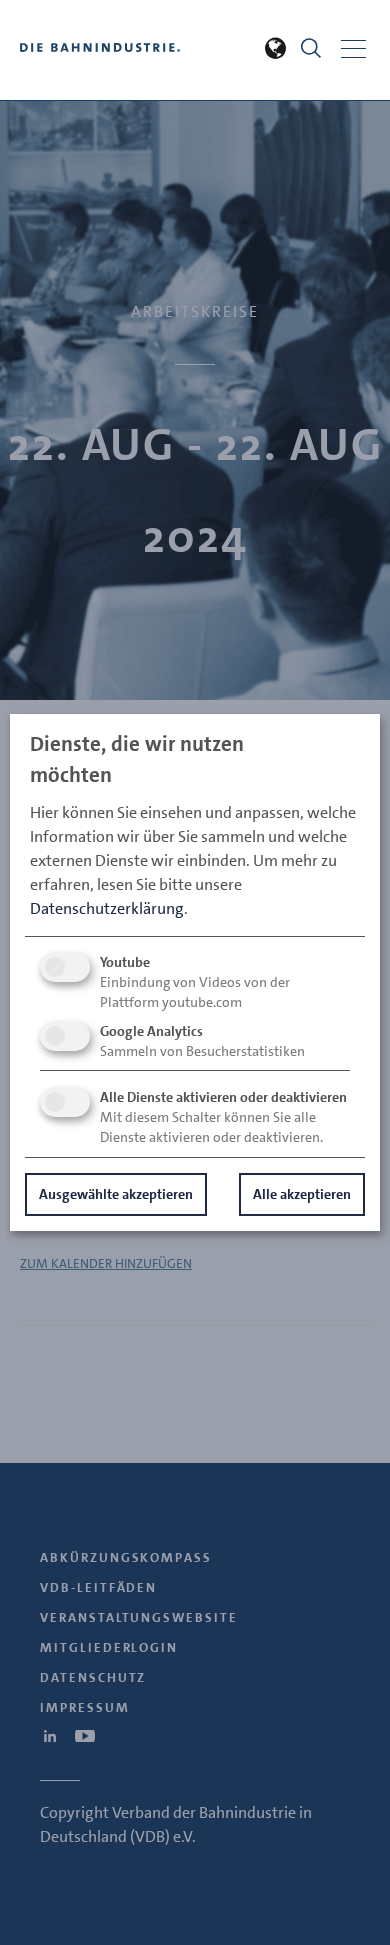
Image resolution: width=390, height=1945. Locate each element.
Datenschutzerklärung (107, 908)
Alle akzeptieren (302, 1194)
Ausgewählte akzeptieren (116, 1194)
